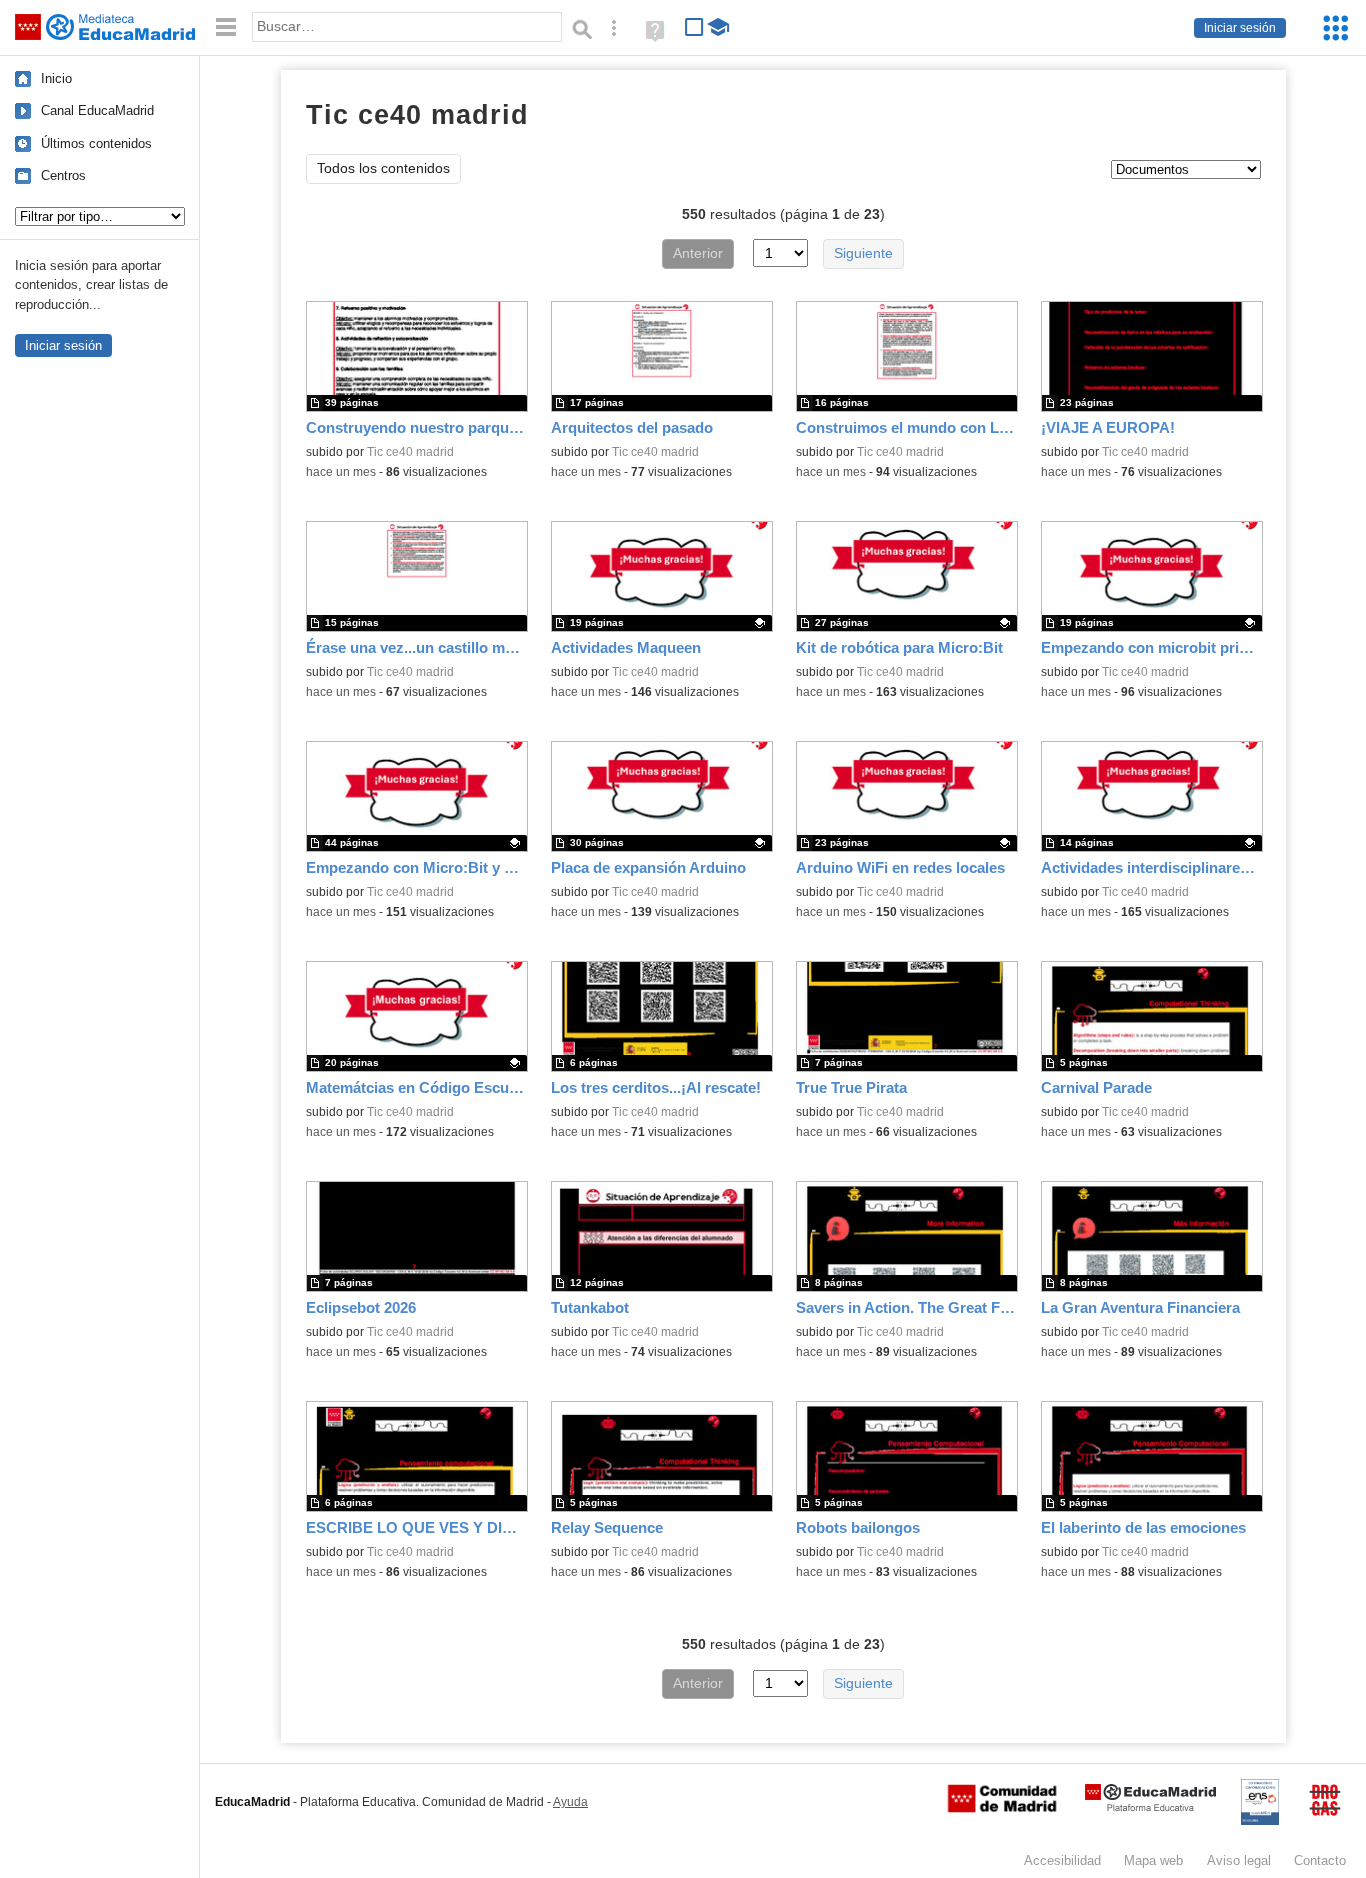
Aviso (1239, 1860)
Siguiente (863, 253)
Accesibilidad (1062, 1860)
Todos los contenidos (383, 168)
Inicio (56, 78)
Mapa (1153, 1860)
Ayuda (570, 1802)
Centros (63, 175)
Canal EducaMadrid (97, 110)
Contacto (1320, 1860)
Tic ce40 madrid (410, 452)
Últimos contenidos (96, 143)
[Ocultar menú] (226, 27)
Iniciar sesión (1240, 28)
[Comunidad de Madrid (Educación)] (1002, 1808)
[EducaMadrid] (1150, 1807)
